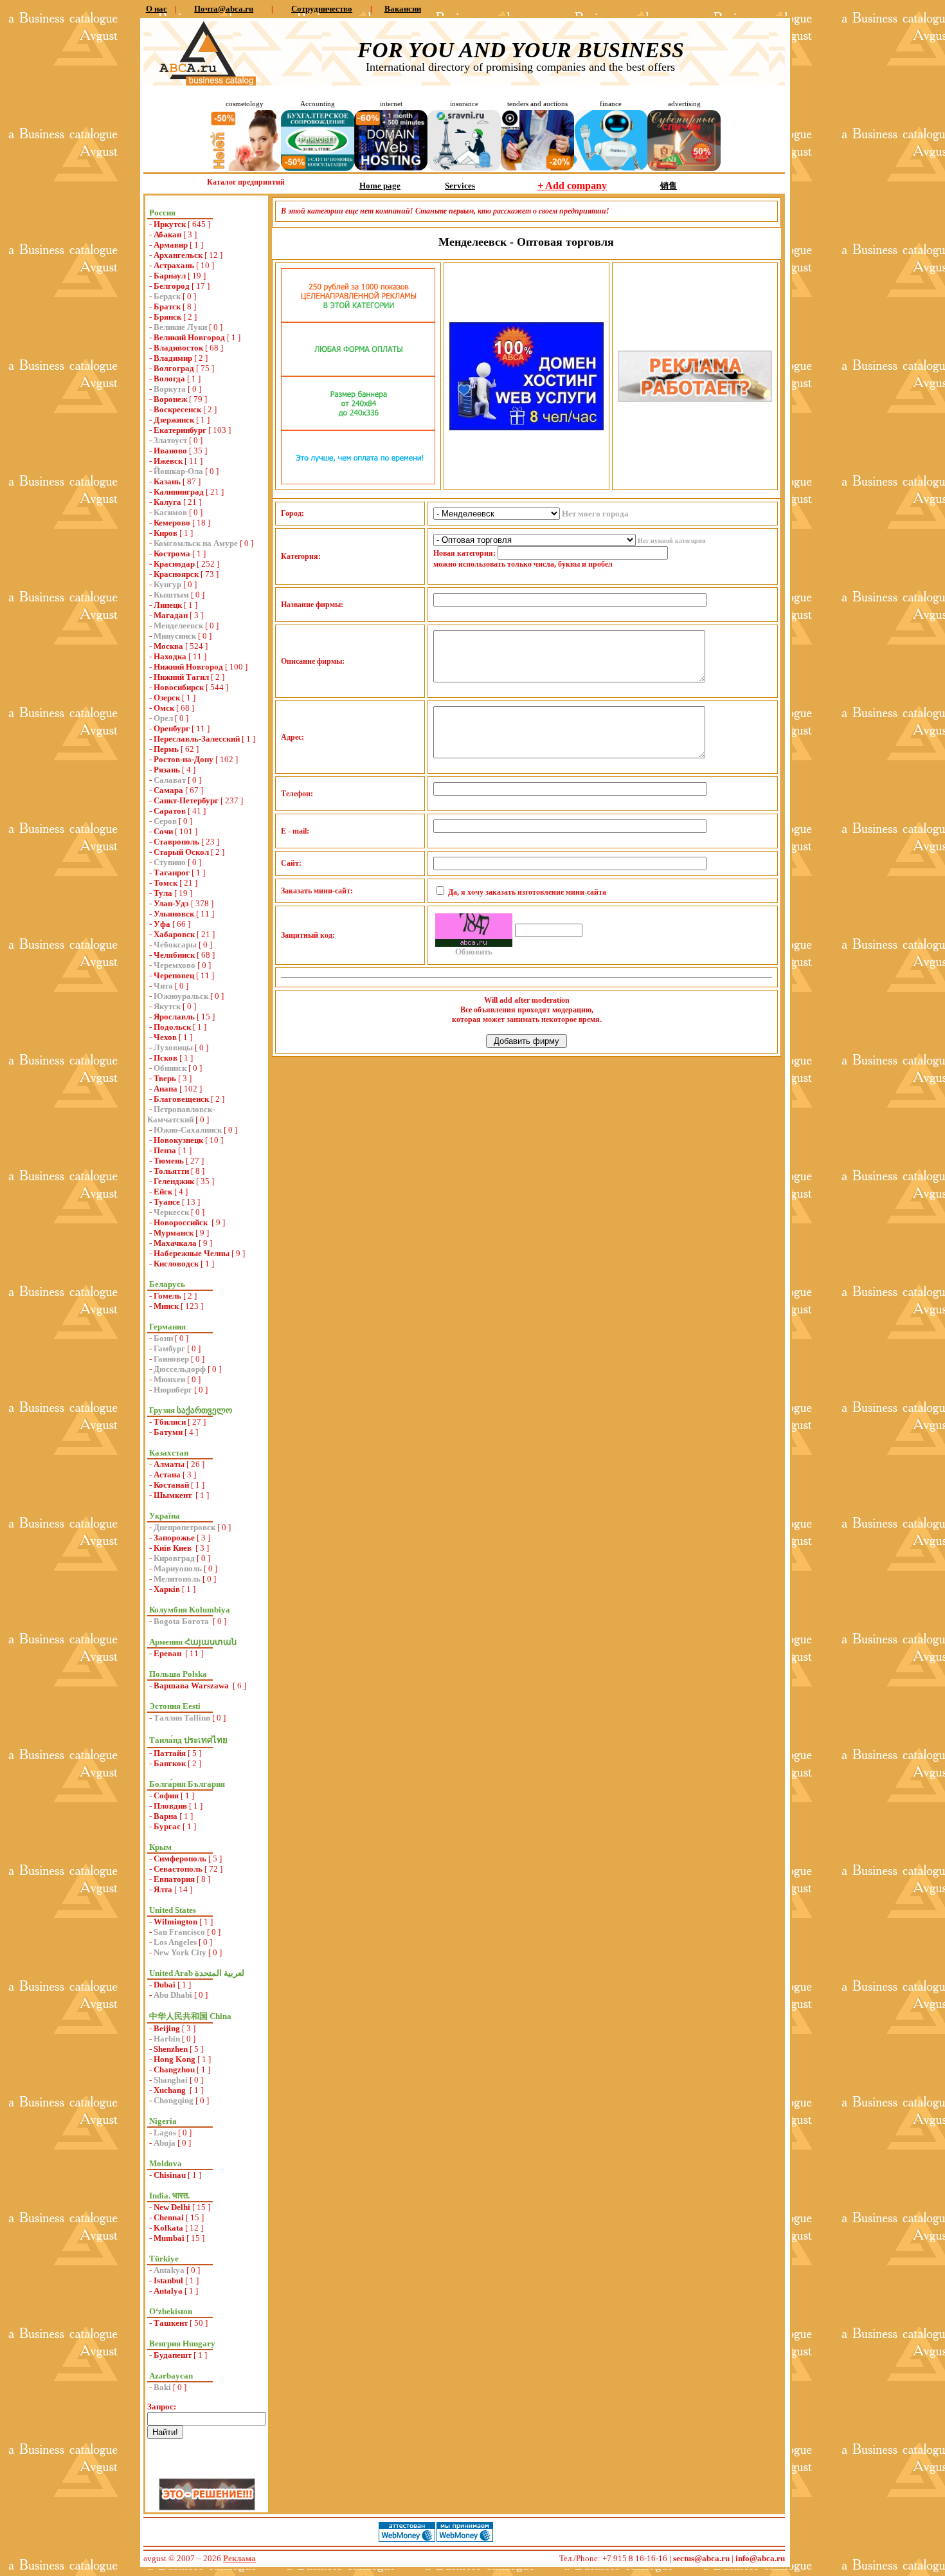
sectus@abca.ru (701, 2558)
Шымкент (174, 1495)
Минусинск (175, 636)
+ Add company (572, 186)
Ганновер (171, 1359)
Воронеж (170, 399)
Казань (167, 481)
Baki (162, 2387)
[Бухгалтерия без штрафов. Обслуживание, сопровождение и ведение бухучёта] (318, 168)
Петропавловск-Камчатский (181, 1114)
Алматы (169, 1464)
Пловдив (170, 1806)
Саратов (170, 811)
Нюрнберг (173, 1390)
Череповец (174, 975)
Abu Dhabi (173, 1995)
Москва (168, 646)
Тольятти (171, 1171)
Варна (166, 1816)
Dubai (165, 1985)
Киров (166, 533)
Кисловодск (176, 1264)
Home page (380, 186)
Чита (163, 986)
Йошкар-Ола (178, 471)
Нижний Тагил (181, 677)
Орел (163, 718)
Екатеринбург (180, 430)
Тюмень (169, 1161)
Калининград (179, 492)
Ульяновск (174, 914)
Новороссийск (182, 1222)
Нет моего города (595, 514)
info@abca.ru (760, 2558)
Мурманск (174, 1233)
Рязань (167, 770)
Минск (166, 1306)
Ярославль (174, 1017)
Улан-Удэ (171, 903)
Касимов (170, 512)
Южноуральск (181, 996)
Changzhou (174, 2069)
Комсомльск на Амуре (196, 543)
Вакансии (403, 9)
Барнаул (170, 276)
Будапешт (173, 2355)
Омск (164, 708)
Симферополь (180, 1859)
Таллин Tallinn (182, 1718)
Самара (168, 790)
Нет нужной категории (672, 541)
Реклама (239, 2558)
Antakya (169, 2270)
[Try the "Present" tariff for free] (358, 481)
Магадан (171, 615)
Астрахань (174, 265)
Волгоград (174, 368)
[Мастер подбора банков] (611, 168)
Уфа (162, 924)
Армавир (171, 245)
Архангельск (178, 255)
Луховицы (173, 1047)
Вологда (169, 379)
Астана (167, 1475)
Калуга (167, 502)
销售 (669, 186)
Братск (167, 306)
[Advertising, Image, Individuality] (695, 399)
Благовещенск (181, 1099)
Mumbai (169, 2238)
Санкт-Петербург (186, 800)
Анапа (166, 1089)
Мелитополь (177, 1579)
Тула (163, 893)
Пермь (166, 749)
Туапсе (167, 1202)
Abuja (165, 2143)
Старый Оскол (181, 852)
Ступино (170, 862)
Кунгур (167, 584)
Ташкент (171, 2323)
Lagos (165, 2133)
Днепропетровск (184, 1527)
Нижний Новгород (188, 667)
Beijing (167, 2028)
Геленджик (174, 1181)
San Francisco (179, 1932)
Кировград (174, 1558)
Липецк (168, 605)
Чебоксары (175, 945)
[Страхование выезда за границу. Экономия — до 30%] (464, 168)
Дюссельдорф (180, 1369)
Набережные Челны (192, 1253)
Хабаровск (174, 934)
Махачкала (175, 1243)
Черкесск (171, 1212)
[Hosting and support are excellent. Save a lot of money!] (391, 168)
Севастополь (178, 1869)
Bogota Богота (182, 1621)
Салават (170, 780)
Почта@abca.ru (224, 9)
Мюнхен (169, 1379)
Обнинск (170, 1068)
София (166, 1795)
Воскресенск (177, 409)
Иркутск (170, 224)
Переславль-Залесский (197, 739)
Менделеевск (178, 626)
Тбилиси (170, 1422)
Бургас (167, 1826)
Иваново (170, 451)
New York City (180, 1952)
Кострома (172, 553)
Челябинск (174, 955)
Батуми (168, 1432)
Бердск (167, 296)
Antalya (168, 2291)
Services (460, 186)
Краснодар (174, 564)
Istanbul (168, 2280)
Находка (170, 656)
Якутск (167, 1006)
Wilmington (175, 1922)
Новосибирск (179, 687)
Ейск (163, 1192)
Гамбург (169, 1348)
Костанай (171, 1485)
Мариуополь (178, 1568)
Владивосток (178, 348)
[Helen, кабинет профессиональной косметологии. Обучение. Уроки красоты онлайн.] (244, 168)
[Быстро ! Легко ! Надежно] (526, 427)
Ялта (163, 1889)
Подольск (172, 1027)
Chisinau (170, 2175)
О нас (157, 9)
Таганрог (172, 872)
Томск (166, 883)
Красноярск (176, 574)
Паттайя (170, 1753)
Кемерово (172, 523)
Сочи (163, 831)
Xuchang (171, 2090)
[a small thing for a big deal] (684, 168)
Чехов (165, 1037)
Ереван (168, 1653)
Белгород (172, 286)
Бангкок (170, 1763)
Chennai (169, 2217)
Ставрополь (176, 842)
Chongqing (174, 2100)
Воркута (170, 389)
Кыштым (171, 595)
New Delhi (172, 2207)
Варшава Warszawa (192, 1685)
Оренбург (172, 728)
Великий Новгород (189, 337)
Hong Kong (175, 2059)
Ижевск (168, 461)
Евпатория (174, 1879)
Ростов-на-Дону (184, 759)
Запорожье (174, 1538)
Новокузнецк (178, 1140)
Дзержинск (174, 420)
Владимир (173, 358)
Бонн (163, 1338)
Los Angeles (175, 1942)
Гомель (167, 1296)
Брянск (167, 317)
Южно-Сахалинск (188, 1130)
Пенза (165, 1150)
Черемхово (175, 965)
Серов (165, 821)
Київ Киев (174, 1548)
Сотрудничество (322, 9)
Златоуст (170, 440)
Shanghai (171, 2080)
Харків (167, 1589)
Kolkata (168, 2228)
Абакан (167, 234)
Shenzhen (171, 2049)
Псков (166, 1058)
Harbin (167, 2039)
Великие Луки (180, 327)
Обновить (474, 952)
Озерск (167, 698)
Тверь (165, 1078)
